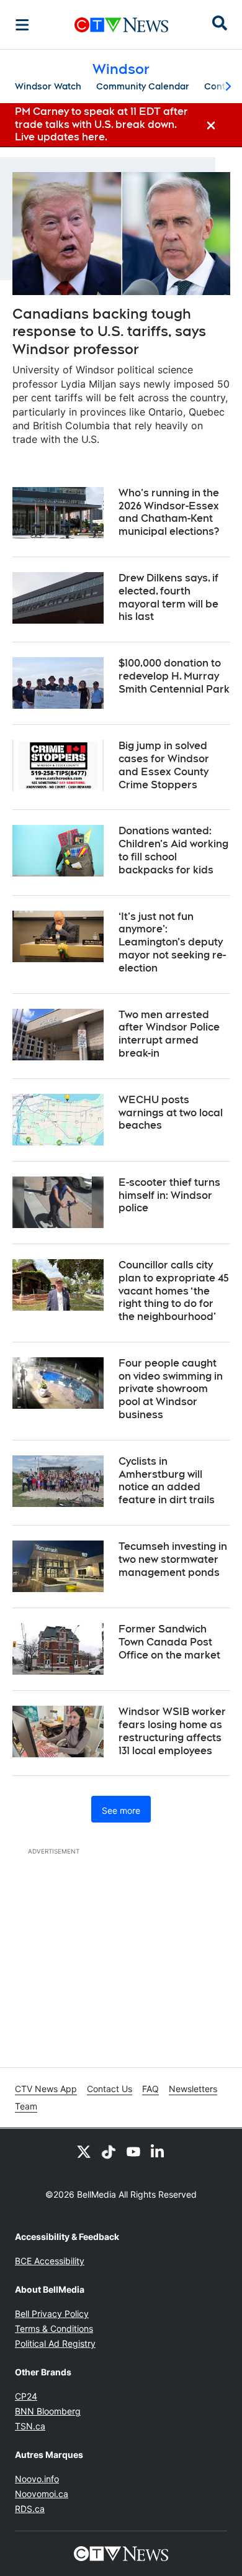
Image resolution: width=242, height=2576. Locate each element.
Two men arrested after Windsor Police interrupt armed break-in (169, 1034)
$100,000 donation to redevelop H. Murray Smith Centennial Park (174, 676)
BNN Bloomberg (48, 2411)
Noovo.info (37, 2479)
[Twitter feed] (84, 2151)
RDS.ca (30, 2509)
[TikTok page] (109, 2151)
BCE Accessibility (50, 2261)
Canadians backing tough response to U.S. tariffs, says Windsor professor (109, 331)
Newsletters (193, 2089)
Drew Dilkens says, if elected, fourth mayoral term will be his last (168, 597)
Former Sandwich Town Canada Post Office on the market (169, 1642)
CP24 (26, 2396)
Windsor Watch (48, 86)
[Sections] (22, 25)
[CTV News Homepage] (121, 25)
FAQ (150, 2089)
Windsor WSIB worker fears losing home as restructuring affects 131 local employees (172, 1731)
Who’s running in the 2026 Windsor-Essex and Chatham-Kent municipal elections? (169, 512)
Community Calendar (143, 86)
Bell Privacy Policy (52, 2314)
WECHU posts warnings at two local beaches (171, 1113)
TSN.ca (30, 2426)
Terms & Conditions (54, 2328)
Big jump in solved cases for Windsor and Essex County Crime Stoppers (164, 765)
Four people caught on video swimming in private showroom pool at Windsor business (171, 1389)
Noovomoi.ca (42, 2494)
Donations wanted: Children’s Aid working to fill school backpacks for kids (173, 850)
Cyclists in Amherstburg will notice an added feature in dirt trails (167, 1481)
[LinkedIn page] (158, 2151)
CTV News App (46, 2089)
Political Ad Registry (55, 2343)
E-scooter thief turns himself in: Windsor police (169, 1195)
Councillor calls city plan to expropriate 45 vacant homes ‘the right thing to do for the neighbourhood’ (174, 1291)
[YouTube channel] (133, 2151)
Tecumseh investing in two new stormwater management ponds (173, 1559)
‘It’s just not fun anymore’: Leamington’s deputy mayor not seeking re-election (172, 942)
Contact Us (110, 2089)
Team (26, 2106)
